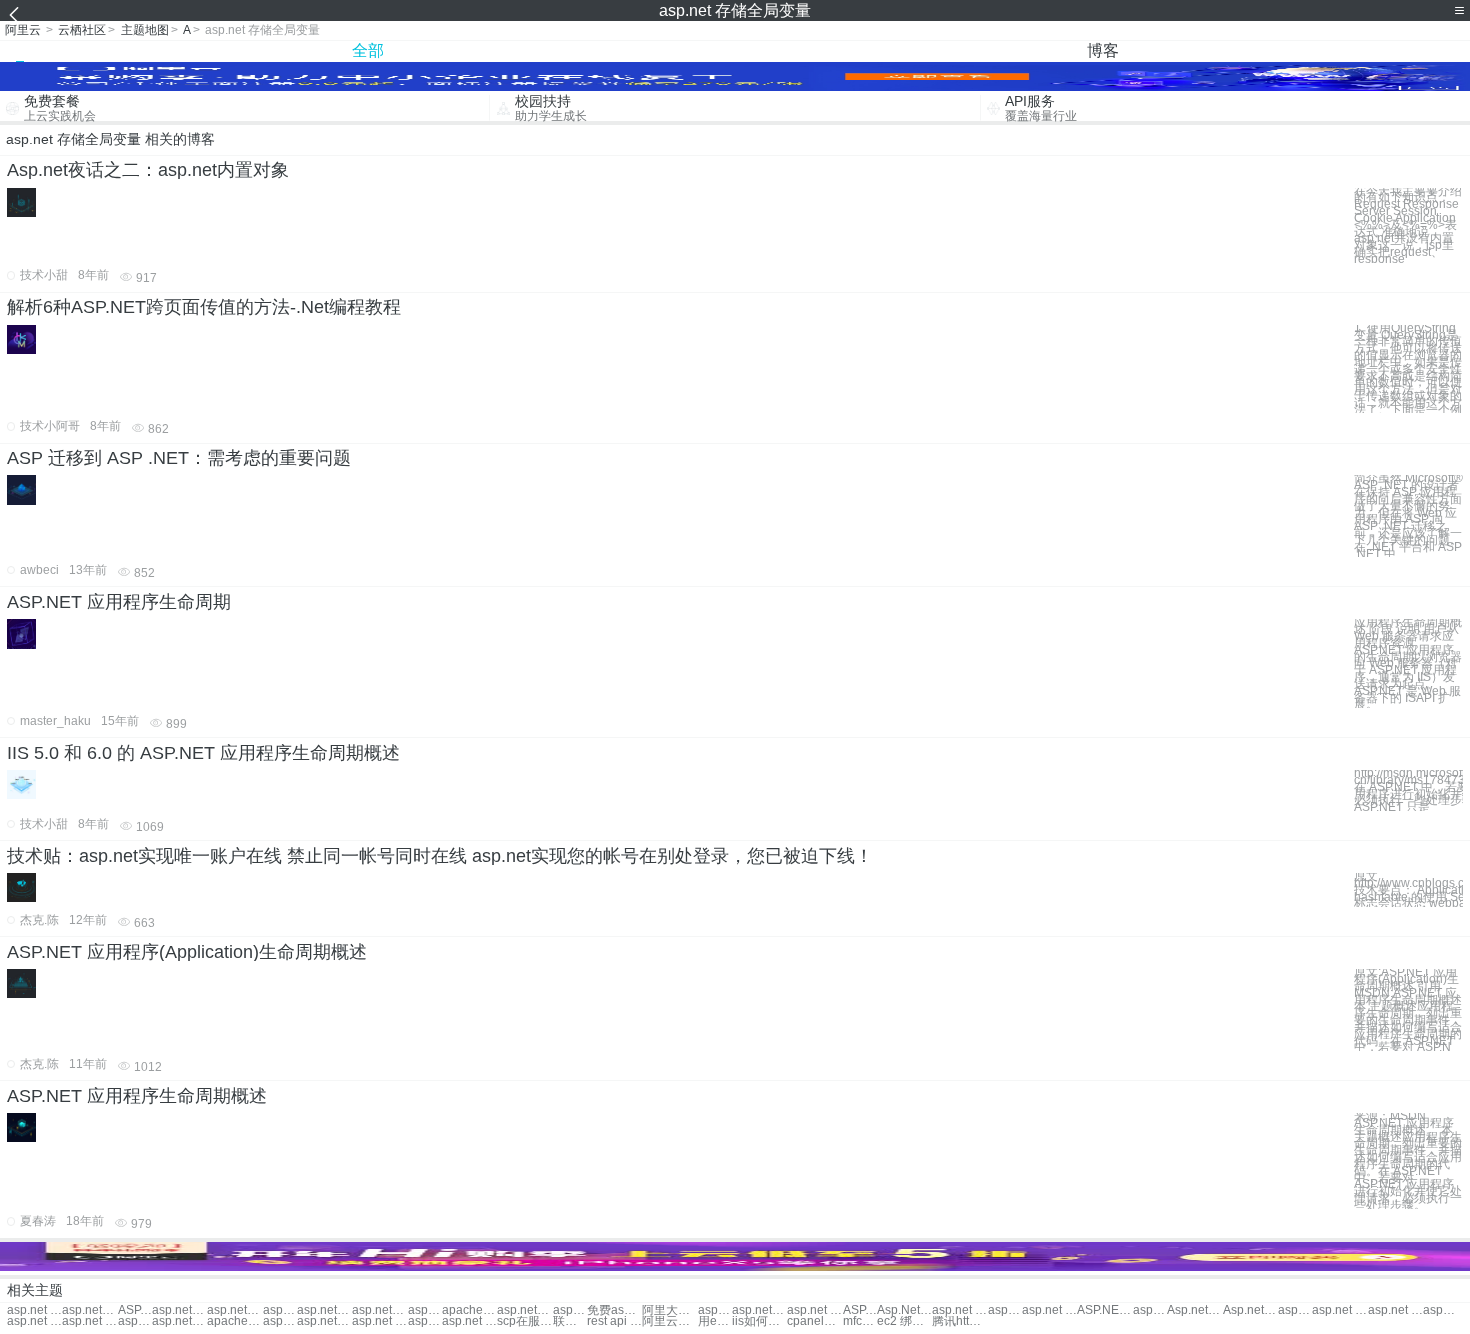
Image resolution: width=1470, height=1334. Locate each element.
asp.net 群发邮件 (570, 1310)
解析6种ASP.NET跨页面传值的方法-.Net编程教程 (204, 307)
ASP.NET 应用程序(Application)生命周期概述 (187, 952)
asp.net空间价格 (379, 1310)
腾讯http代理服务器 (959, 1321)
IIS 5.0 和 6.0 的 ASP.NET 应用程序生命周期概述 (203, 753)
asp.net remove (1049, 1310)
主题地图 (145, 30)
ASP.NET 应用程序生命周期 (119, 602)
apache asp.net (469, 1310)
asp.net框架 (179, 1310)
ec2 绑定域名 (904, 1321)
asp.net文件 (280, 1310)
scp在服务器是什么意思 (524, 1321)
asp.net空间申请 (179, 1321)
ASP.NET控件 (135, 1310)
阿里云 (23, 30)
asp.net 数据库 (280, 1321)
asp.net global (1005, 1310)
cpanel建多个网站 (814, 1321)
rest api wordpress (614, 1321)
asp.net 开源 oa (379, 1321)
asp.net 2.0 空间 (34, 1321)
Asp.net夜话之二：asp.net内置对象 (148, 170)
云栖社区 (82, 30)
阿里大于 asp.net (669, 1310)
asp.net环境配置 (715, 1310)
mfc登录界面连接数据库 (860, 1321)
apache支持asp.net (234, 1321)
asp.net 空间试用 (425, 1310)
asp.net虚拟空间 (1440, 1310)
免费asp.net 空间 (614, 1310)
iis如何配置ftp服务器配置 (759, 1321)
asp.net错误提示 (759, 1310)
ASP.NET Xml (1104, 1310)
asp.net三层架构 (1295, 1310)
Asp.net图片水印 (1250, 1310)
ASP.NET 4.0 (860, 1310)
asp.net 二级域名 (1339, 1310)
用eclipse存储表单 (715, 1321)
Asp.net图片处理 (1194, 1310)
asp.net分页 (89, 1310)
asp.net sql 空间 (1395, 1310)
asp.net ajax (959, 1310)
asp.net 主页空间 (89, 1321)
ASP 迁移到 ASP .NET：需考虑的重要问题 (179, 458)
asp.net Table (814, 1310)
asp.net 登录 (34, 1310)
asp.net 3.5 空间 (135, 1321)
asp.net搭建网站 (524, 1310)
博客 (1103, 50)
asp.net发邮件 (1150, 1310)
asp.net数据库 (324, 1321)
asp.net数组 (234, 1310)
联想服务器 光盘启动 (570, 1321)
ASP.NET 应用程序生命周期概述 (137, 1096)
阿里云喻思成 (669, 1321)
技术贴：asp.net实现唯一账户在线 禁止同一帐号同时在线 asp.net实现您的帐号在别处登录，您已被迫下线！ (440, 856)
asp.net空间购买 (324, 1310)
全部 (368, 50)
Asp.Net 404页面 (904, 1310)
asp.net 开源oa (469, 1321)
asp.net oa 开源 (425, 1321)
